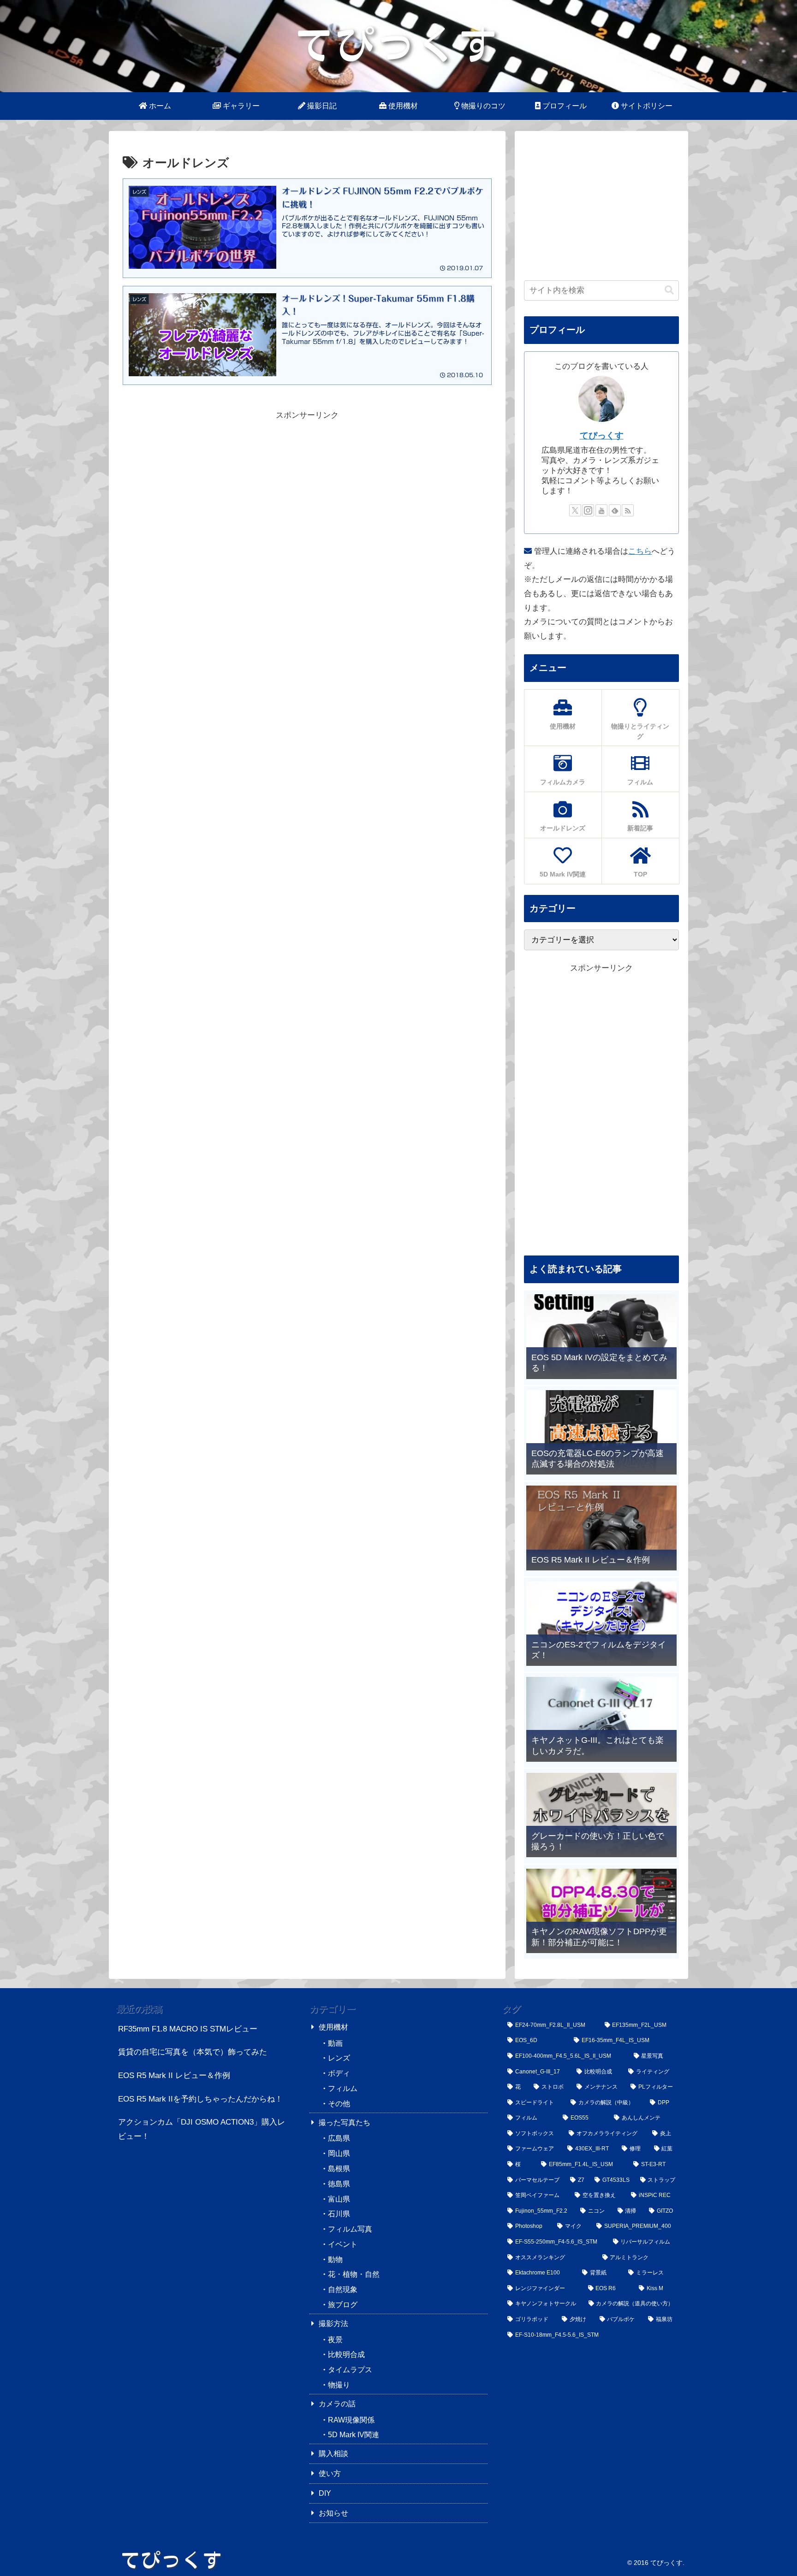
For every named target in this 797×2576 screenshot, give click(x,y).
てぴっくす (602, 435)
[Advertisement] (307, 487)
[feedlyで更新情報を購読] (615, 510)
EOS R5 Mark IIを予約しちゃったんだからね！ (200, 2099)
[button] (669, 290)
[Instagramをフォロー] (588, 510)
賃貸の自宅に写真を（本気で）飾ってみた (193, 2052)
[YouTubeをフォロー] (601, 510)
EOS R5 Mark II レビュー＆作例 (174, 2076)
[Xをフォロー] (575, 510)
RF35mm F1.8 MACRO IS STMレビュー (188, 2029)
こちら (640, 551)
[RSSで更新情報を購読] (628, 510)
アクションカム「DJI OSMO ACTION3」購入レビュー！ (202, 2129)
